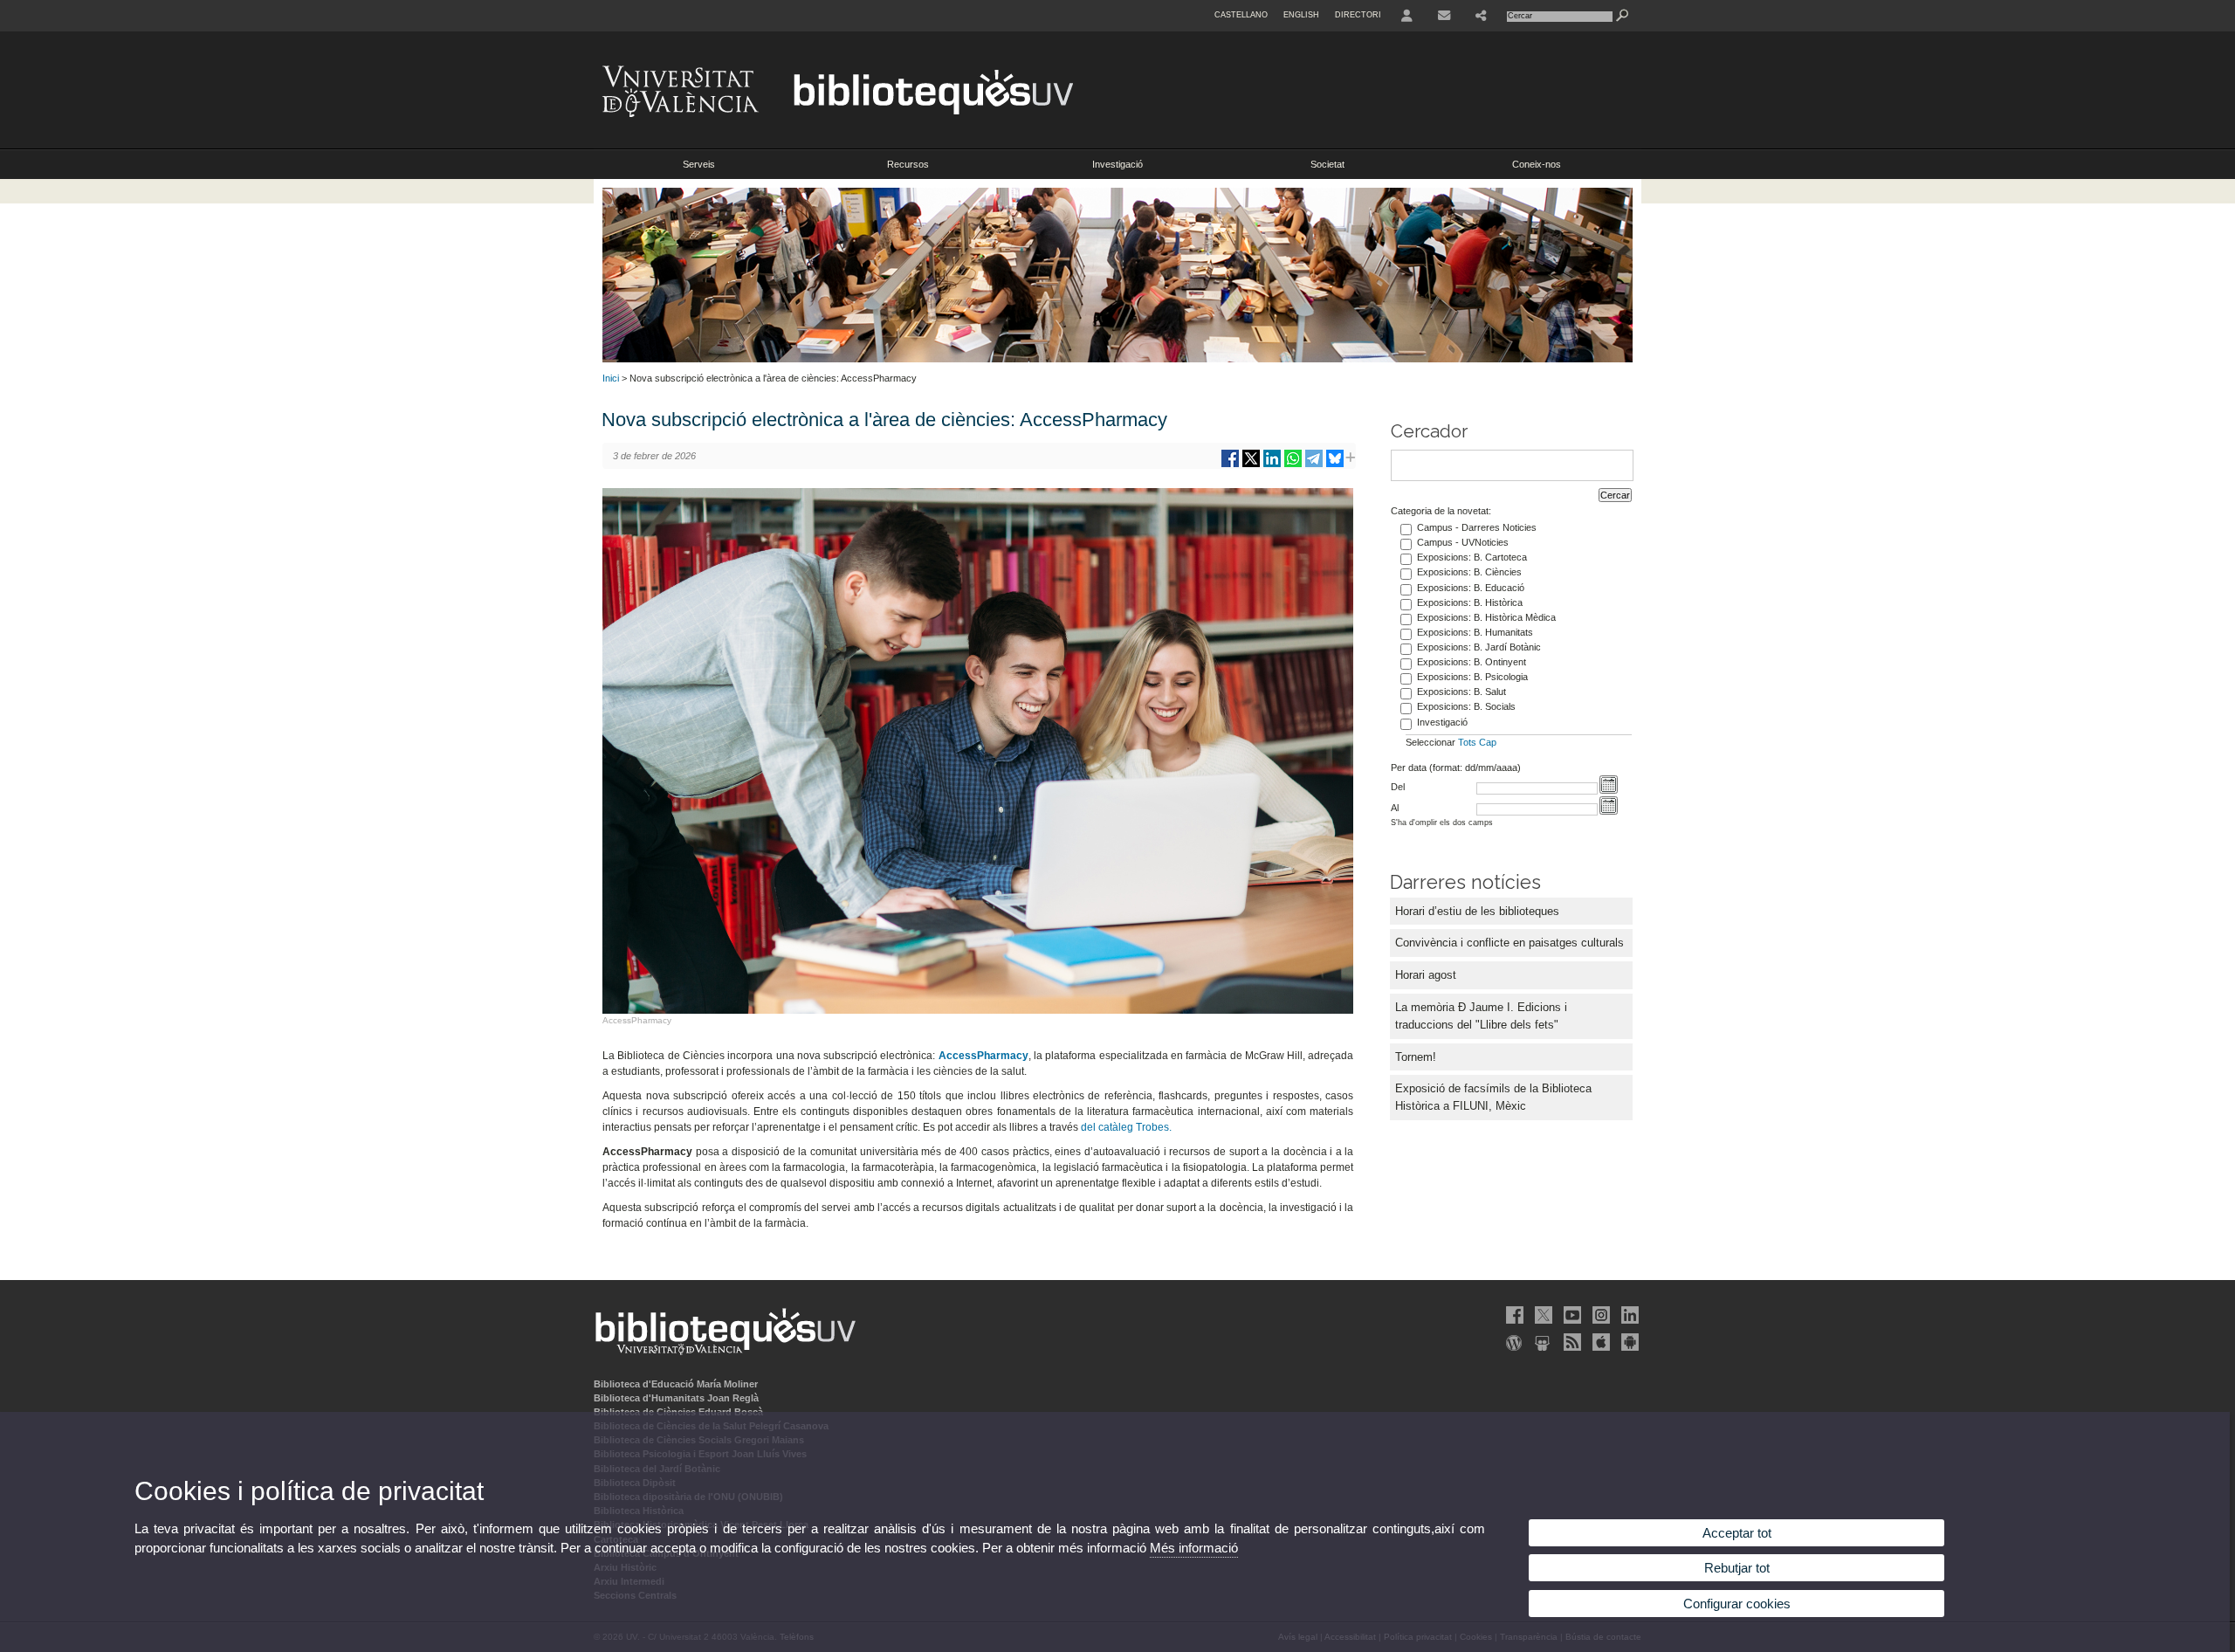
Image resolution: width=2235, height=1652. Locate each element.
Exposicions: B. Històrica (1470, 602)
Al (1395, 808)
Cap (1488, 742)
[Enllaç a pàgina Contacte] (1444, 16)
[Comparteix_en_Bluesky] (1335, 465)
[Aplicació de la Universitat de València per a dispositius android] (1628, 1342)
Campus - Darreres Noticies (1477, 527)
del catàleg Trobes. (1126, 1127)
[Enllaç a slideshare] (1542, 1342)
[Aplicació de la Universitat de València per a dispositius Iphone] (1599, 1342)
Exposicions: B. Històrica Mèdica (1486, 617)
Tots (1467, 742)
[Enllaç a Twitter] (1542, 1315)
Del (1398, 787)
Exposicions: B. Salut (1461, 692)
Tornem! (1416, 1057)
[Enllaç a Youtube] (1571, 1315)
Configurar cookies (1737, 1604)
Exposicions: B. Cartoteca (1472, 557)
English (1301, 15)
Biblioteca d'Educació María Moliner (676, 1384)
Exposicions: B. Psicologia (1472, 677)
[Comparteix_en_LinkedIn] (1272, 465)
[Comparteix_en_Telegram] (1314, 465)
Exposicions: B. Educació (1471, 588)
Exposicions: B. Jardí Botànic (1479, 647)
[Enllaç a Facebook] (1513, 1315)
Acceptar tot (1737, 1533)
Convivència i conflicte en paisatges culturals (1509, 943)
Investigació (1117, 164)
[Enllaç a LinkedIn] (1628, 1315)
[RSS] (1571, 1342)
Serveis (699, 164)
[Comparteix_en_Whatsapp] (1293, 465)
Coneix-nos (1537, 164)
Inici (611, 378)
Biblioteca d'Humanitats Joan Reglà (676, 1398)
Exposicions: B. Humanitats (1475, 632)
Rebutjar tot (1737, 1568)
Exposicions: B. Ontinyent (1472, 662)
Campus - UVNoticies (1463, 542)
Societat (1327, 164)
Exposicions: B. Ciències (1469, 572)
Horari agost (1426, 975)
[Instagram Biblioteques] (1599, 1315)
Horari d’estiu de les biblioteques (1477, 911)
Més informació (1194, 1548)
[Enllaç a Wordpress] (1513, 1342)
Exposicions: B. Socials (1466, 706)
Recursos (908, 164)
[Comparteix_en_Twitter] (1251, 465)
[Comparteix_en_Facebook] (1230, 465)
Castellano (1241, 15)
